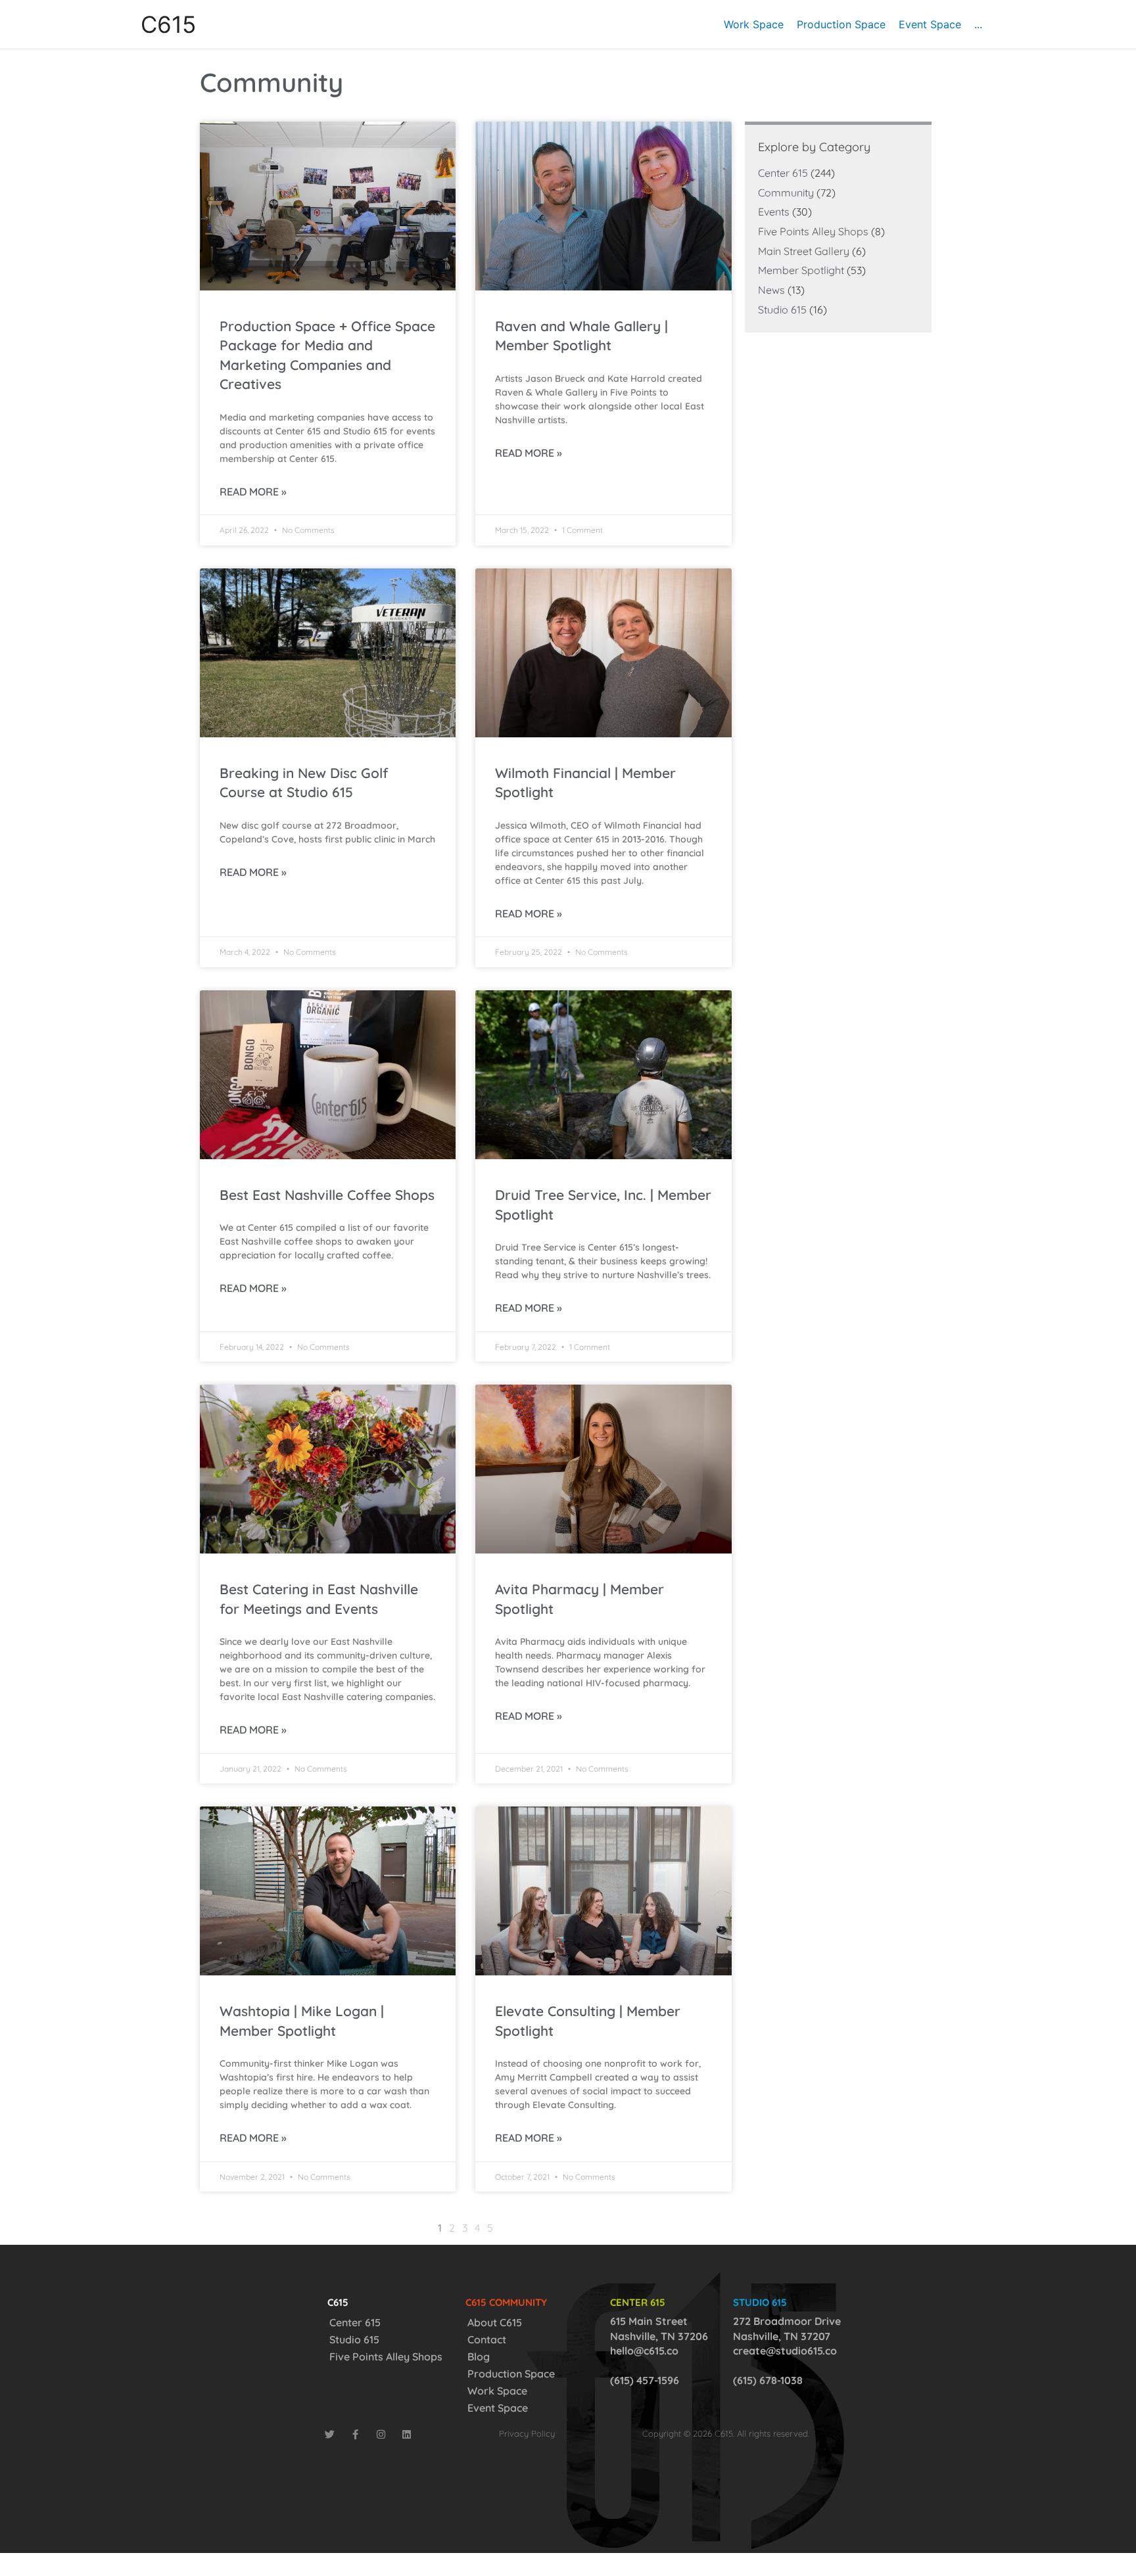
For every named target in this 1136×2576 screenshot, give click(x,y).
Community (786, 193)
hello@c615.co (644, 2351)
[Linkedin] (407, 2434)
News (771, 290)
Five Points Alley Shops (813, 231)
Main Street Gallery (804, 251)
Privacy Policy (527, 2433)
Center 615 (783, 173)
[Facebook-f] (355, 2434)
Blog (479, 2357)
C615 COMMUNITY (506, 2302)
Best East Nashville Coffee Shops (327, 1195)
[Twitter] (330, 2434)
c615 (338, 2302)
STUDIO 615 (760, 2302)
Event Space (498, 2408)
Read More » (253, 492)
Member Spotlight (801, 270)
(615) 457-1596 (645, 2380)
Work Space (497, 2391)
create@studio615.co (785, 2351)
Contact (487, 2339)
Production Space (511, 2374)
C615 (168, 24)
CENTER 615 (638, 2302)
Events (774, 212)
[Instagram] (381, 2434)
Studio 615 (782, 310)
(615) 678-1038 (768, 2380)
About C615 (495, 2322)
